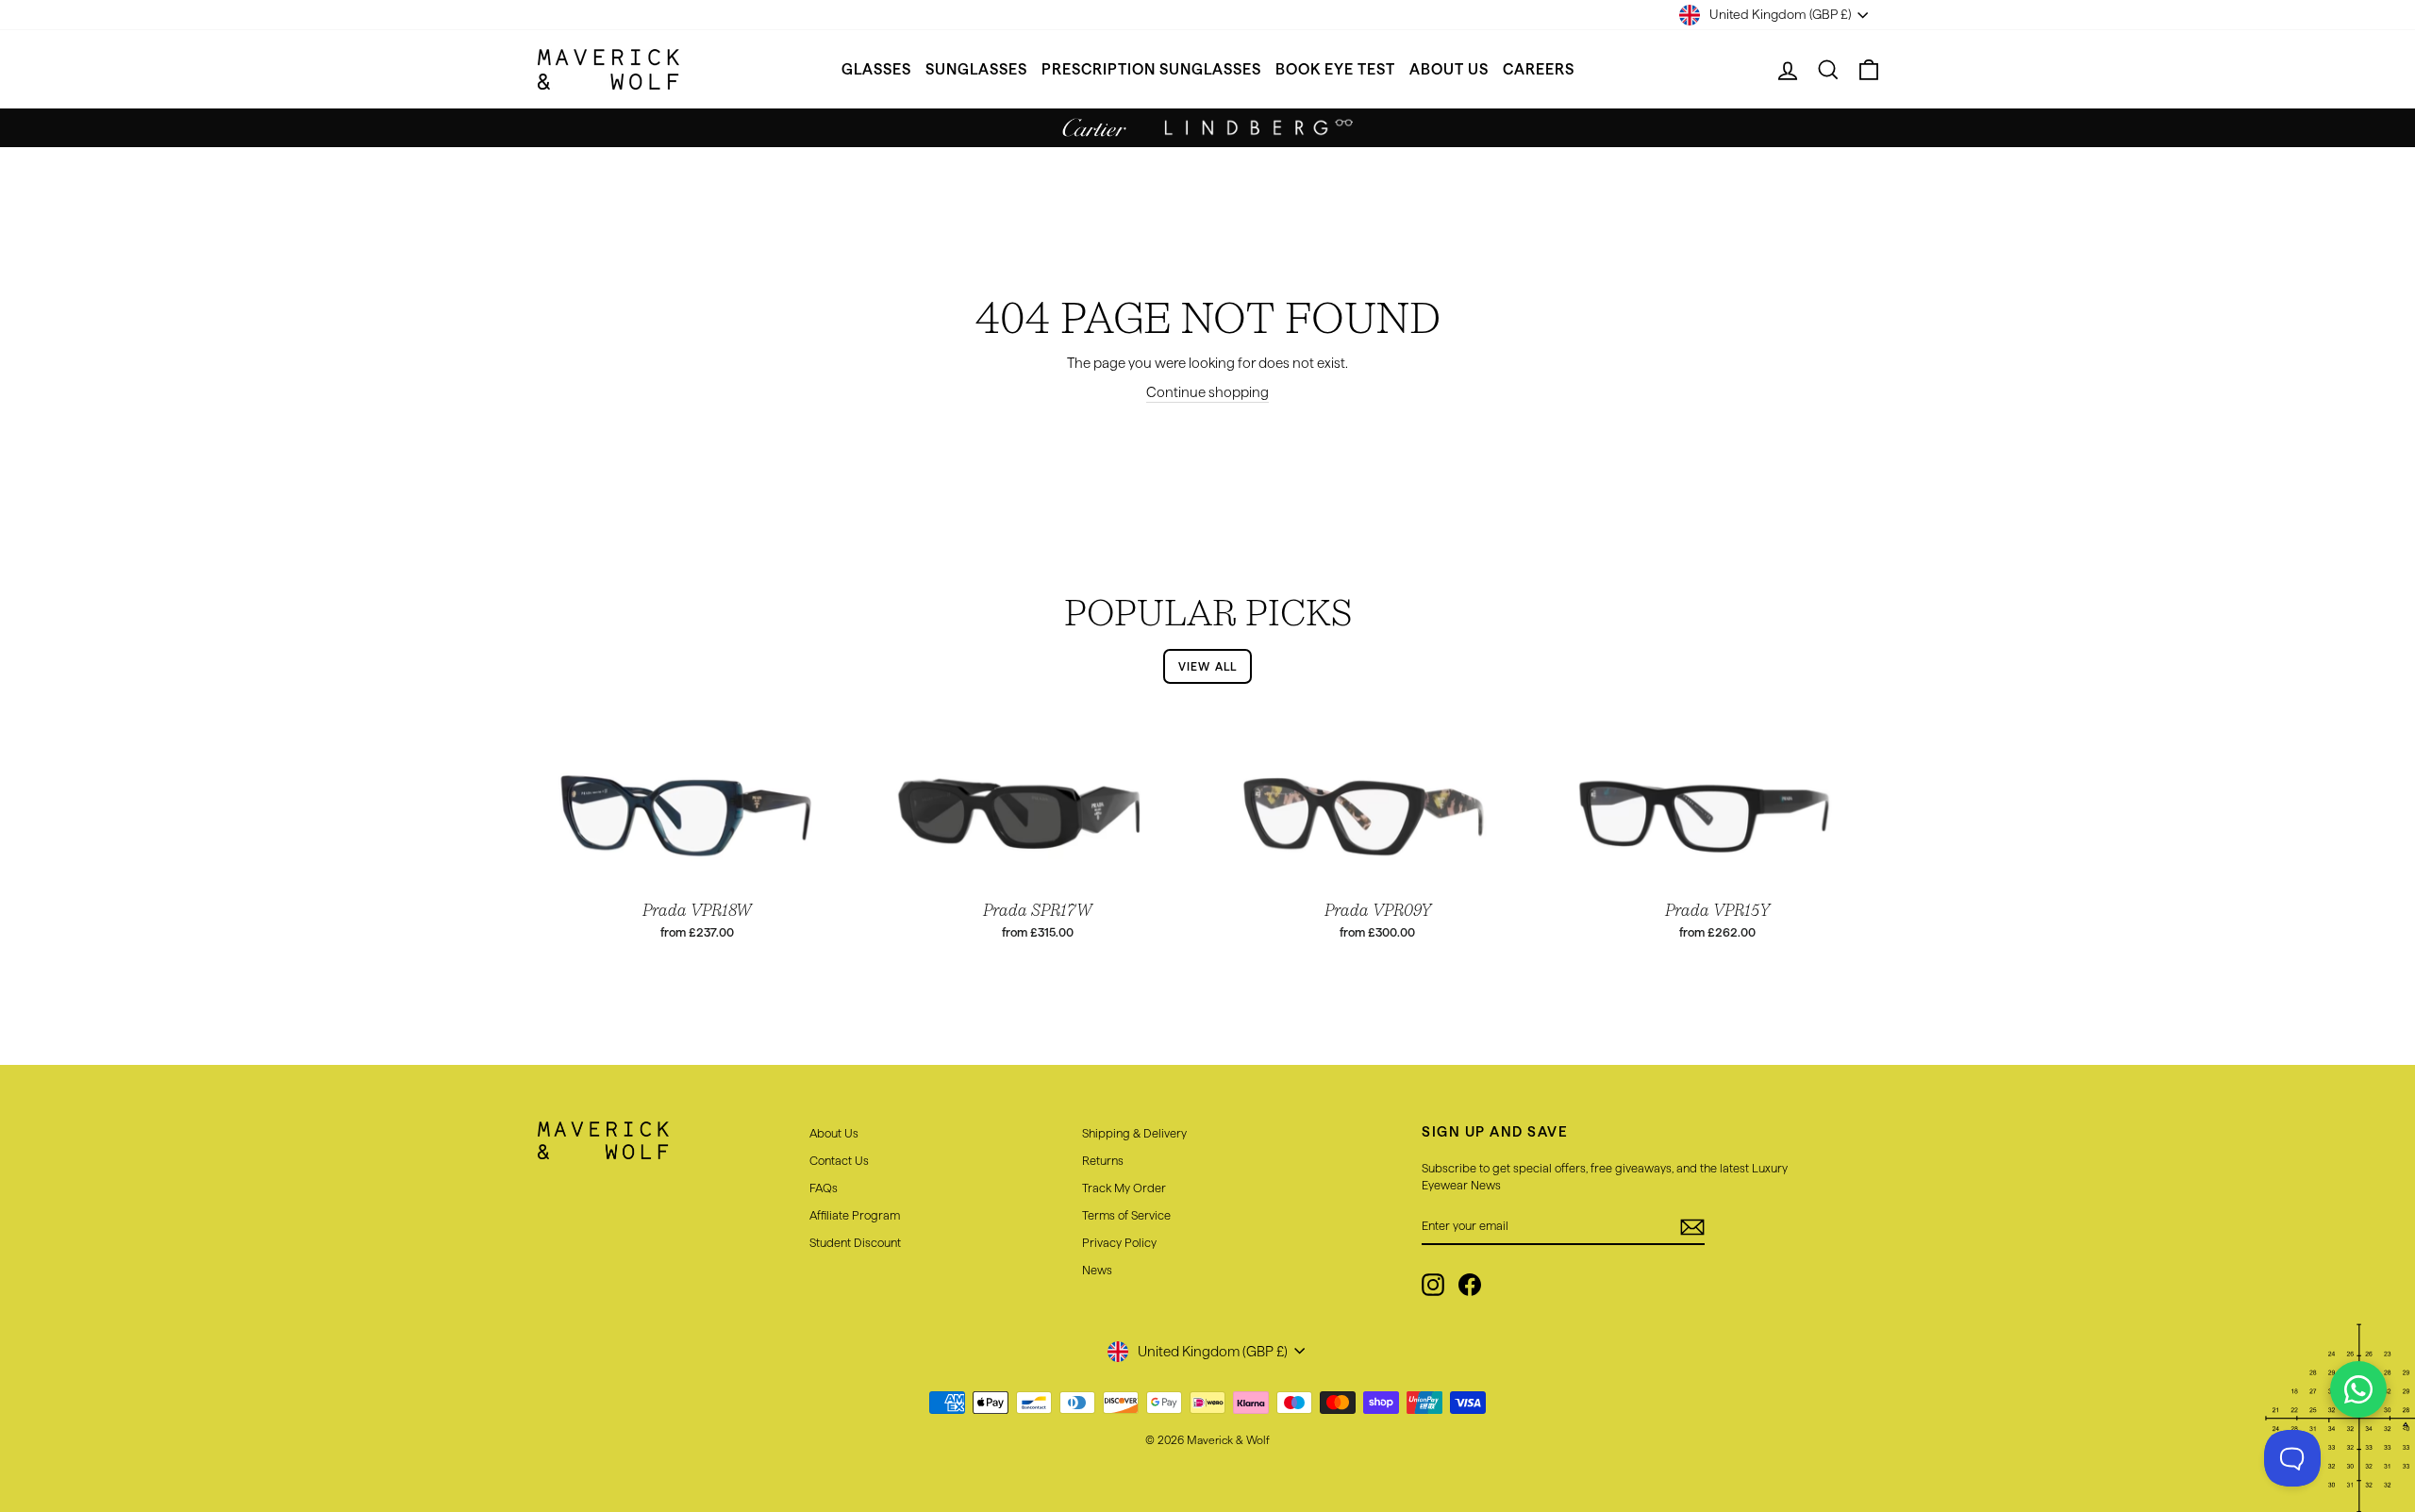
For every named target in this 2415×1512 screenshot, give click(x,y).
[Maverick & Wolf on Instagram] (1433, 1285)
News (1097, 1270)
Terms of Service (1126, 1215)
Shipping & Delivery (1134, 1133)
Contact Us (839, 1160)
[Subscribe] (1692, 1226)
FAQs (824, 1188)
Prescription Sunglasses (1151, 69)
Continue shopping (1207, 392)
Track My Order (1124, 1188)
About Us (1449, 69)
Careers (1539, 69)
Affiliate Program (855, 1215)
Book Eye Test (1335, 69)
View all (1208, 666)
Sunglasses (976, 69)
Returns (1103, 1160)
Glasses (876, 69)
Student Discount (855, 1242)
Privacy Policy (1119, 1242)
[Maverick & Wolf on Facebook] (1470, 1285)
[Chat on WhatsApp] (2358, 1389)
